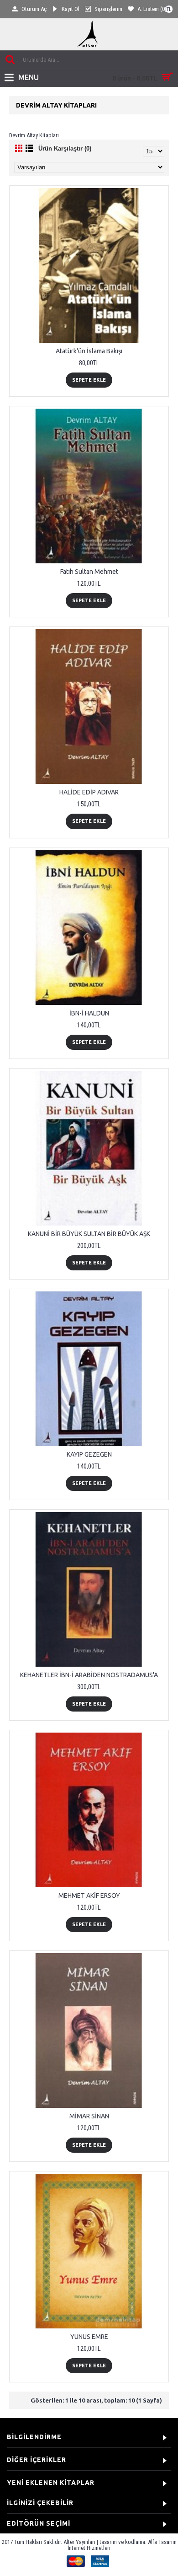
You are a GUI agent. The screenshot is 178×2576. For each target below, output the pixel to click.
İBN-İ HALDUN (89, 1013)
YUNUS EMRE (89, 2337)
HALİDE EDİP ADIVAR (89, 792)
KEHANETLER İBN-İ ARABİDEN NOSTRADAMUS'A (89, 1675)
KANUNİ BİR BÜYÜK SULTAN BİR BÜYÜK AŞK (89, 1234)
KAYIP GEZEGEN (89, 1454)
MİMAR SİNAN (89, 2116)
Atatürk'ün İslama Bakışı (89, 351)
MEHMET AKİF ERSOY (89, 1896)
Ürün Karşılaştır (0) (65, 149)
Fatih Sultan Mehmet (89, 572)
